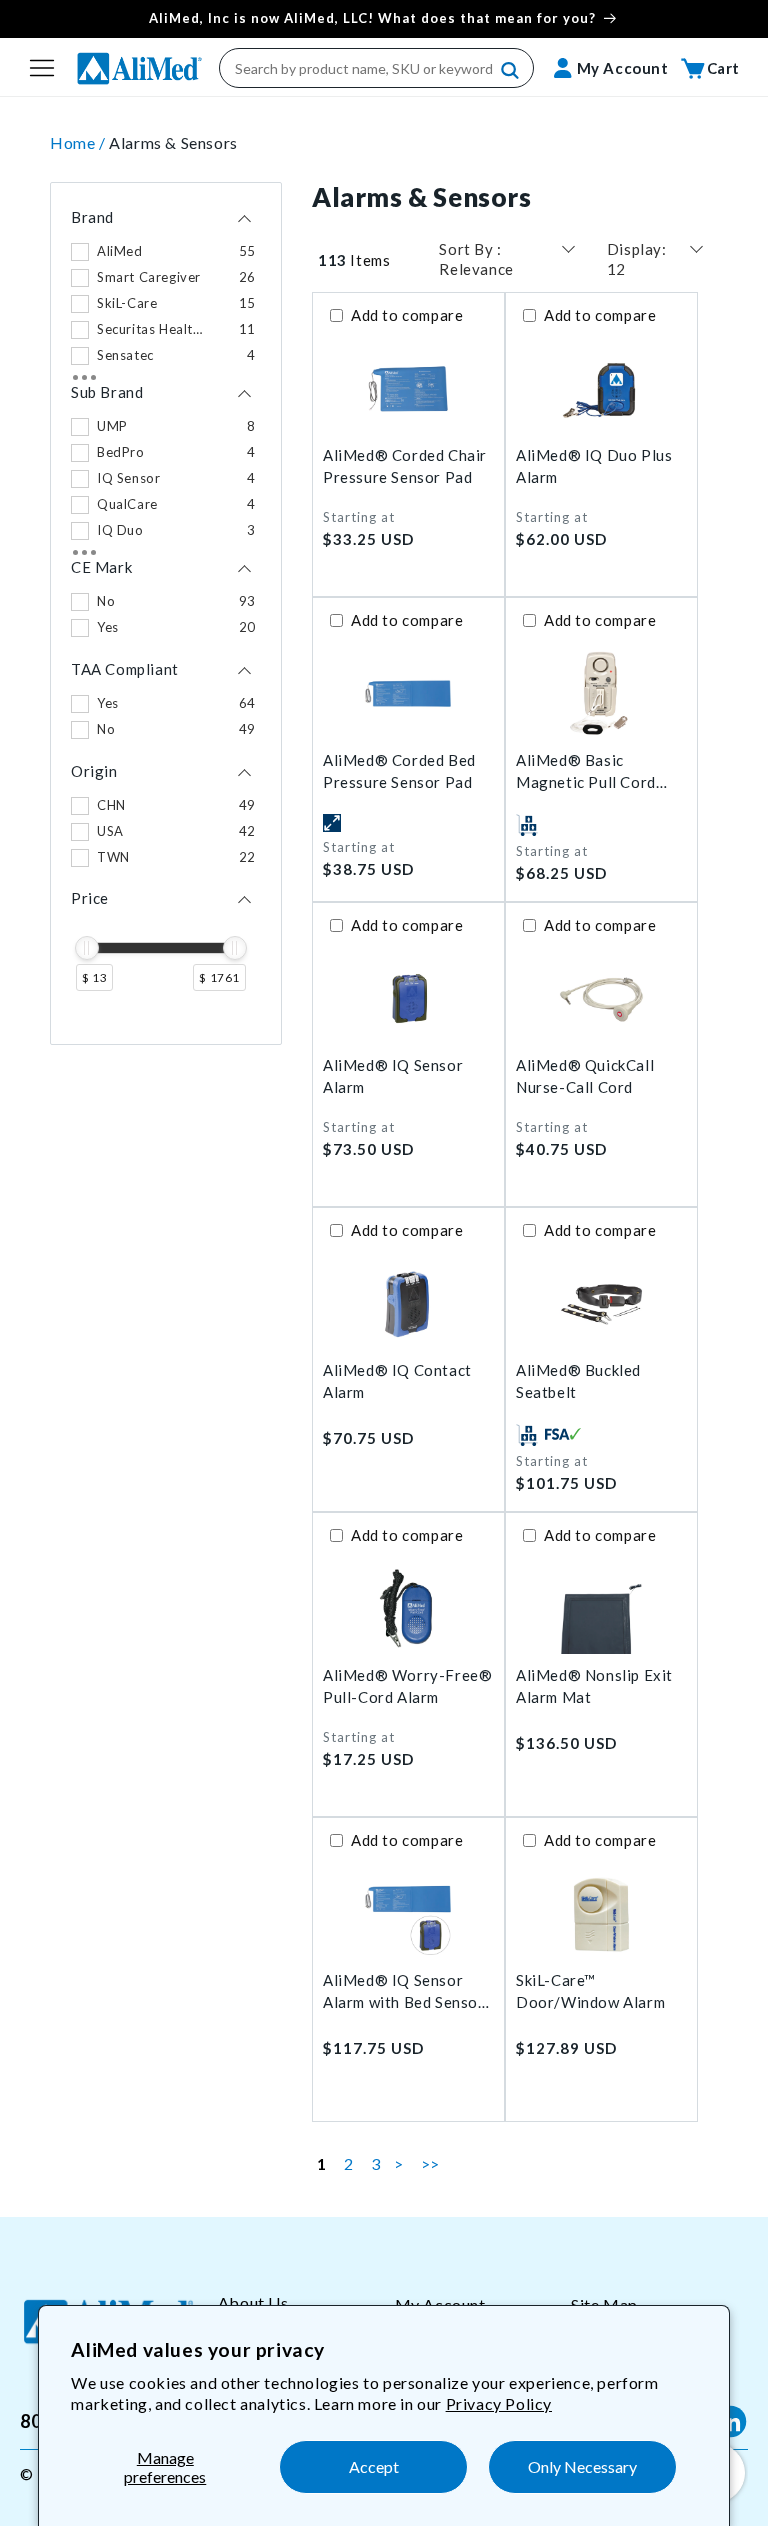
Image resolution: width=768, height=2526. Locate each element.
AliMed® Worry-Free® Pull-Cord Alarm (407, 1686)
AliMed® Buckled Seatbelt (578, 1381)
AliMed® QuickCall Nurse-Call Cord (585, 1076)
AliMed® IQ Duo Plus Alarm (594, 466)
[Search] (511, 71)
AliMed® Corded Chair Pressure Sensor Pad (405, 466)
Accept (374, 2466)
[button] (42, 68)
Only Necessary (582, 2466)
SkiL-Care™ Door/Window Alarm (590, 1991)
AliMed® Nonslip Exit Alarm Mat (594, 1686)
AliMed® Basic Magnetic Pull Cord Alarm (586, 772)
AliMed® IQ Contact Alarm (397, 1381)
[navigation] (166, 613)
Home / (79, 142)
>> (430, 2163)
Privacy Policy (499, 2403)
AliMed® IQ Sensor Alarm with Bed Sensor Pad (404, 1992)
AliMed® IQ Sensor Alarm (393, 1076)
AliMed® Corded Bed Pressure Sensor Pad (399, 771)
